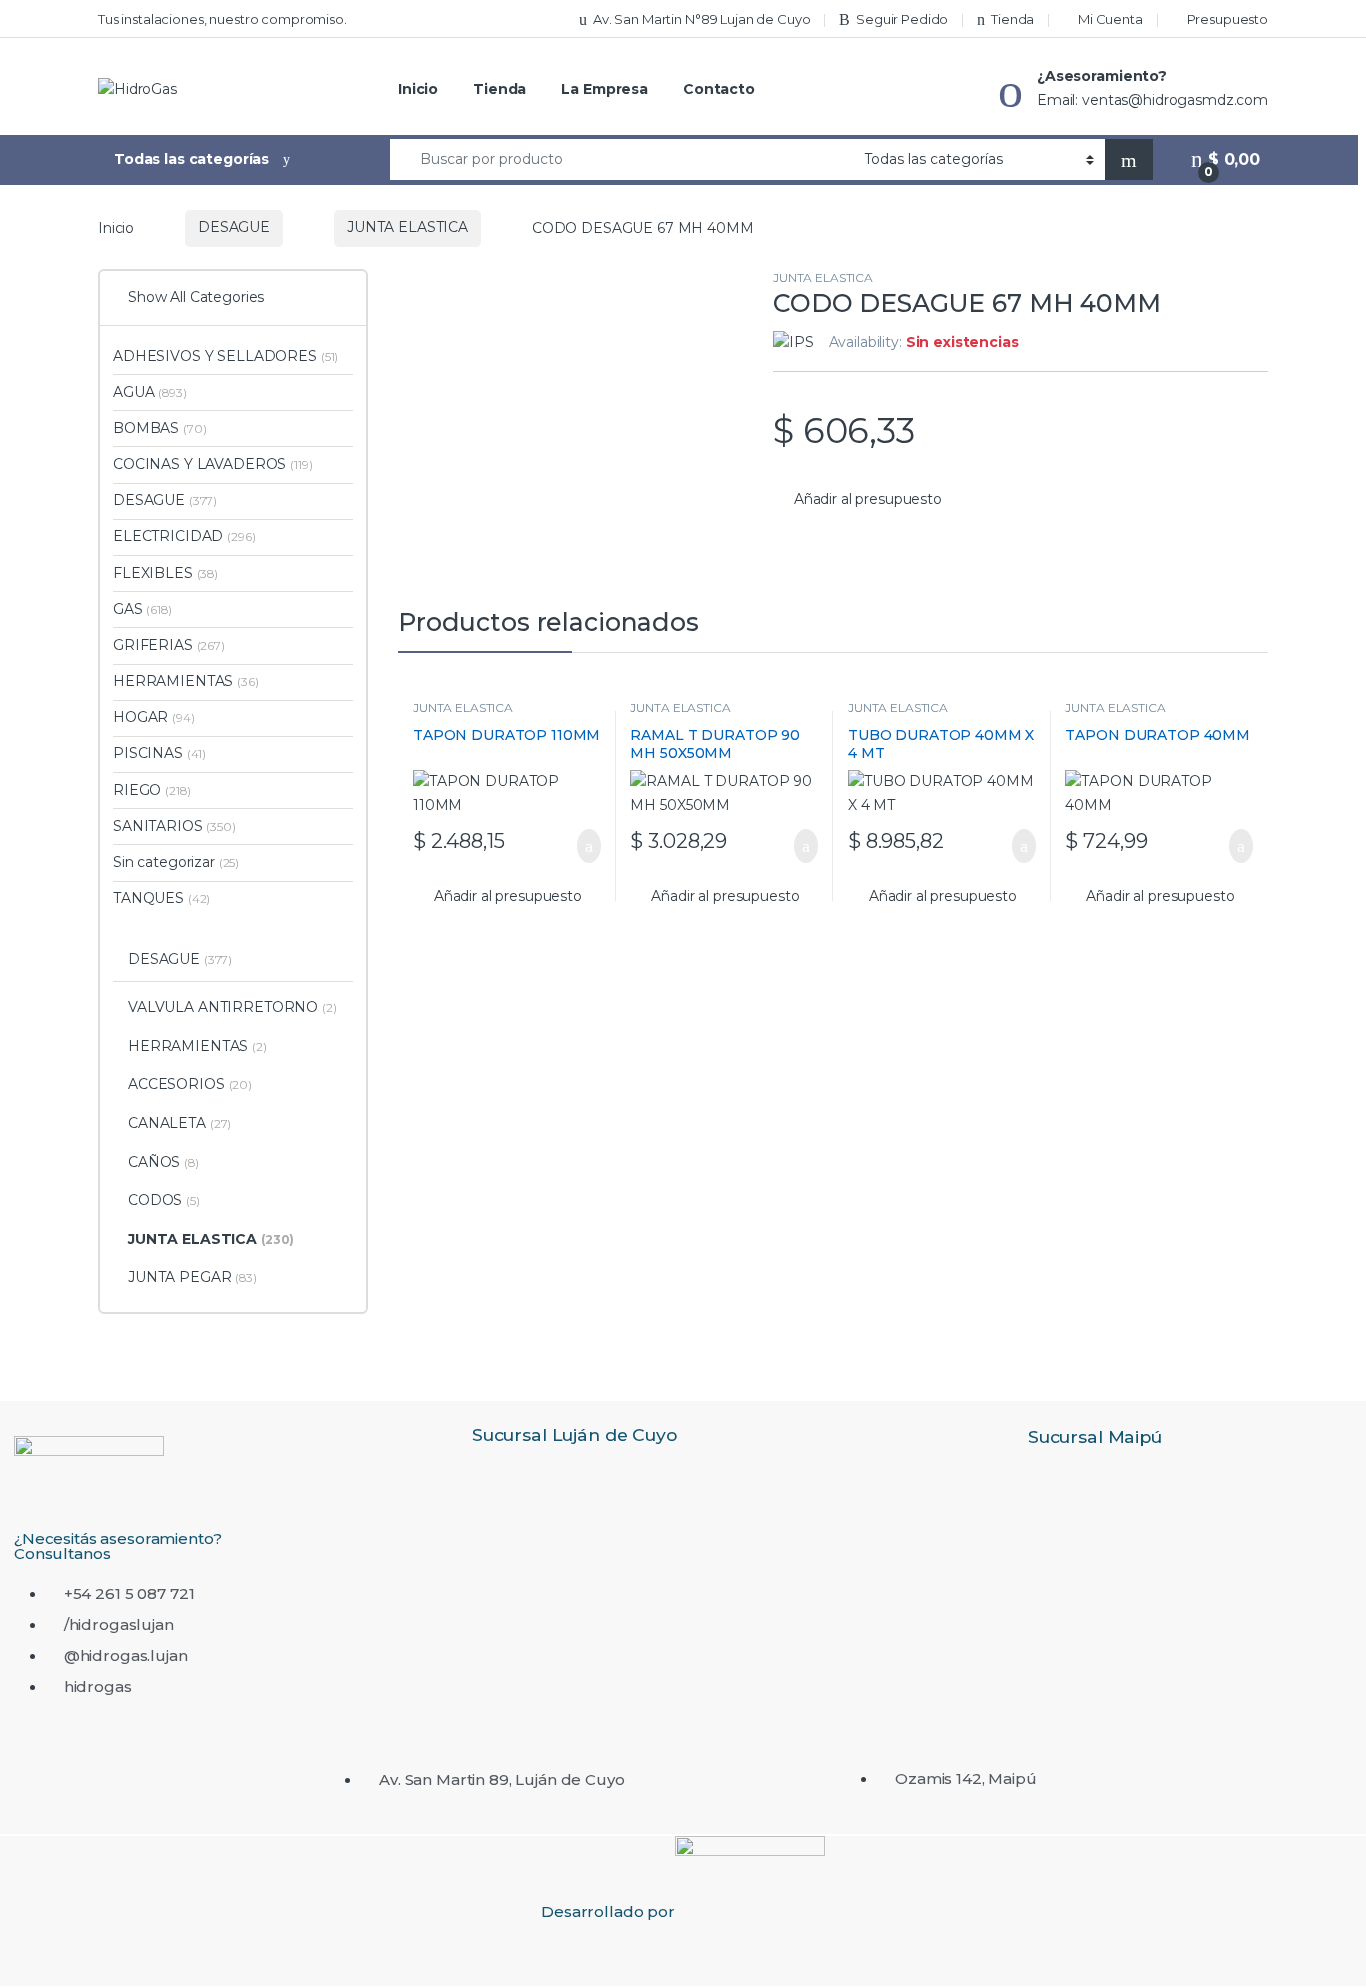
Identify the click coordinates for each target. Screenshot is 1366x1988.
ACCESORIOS (190, 1084)
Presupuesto (1227, 19)
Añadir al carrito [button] (578, 846)
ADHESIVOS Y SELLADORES (225, 356)
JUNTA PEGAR (192, 1277)
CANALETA (179, 1123)
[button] (857, 500)
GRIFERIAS (169, 645)
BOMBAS (159, 428)
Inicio (418, 89)
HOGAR (154, 717)
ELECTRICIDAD (184, 536)
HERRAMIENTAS (186, 681)
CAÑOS (163, 1162)
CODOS (164, 1200)
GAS (142, 609)
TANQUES (161, 898)
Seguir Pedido (902, 19)
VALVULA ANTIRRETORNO (232, 1007)
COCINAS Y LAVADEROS (213, 464)
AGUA (150, 392)
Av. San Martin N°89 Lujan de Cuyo (701, 19)
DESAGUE (234, 227)
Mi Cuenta (1110, 19)
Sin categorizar (176, 862)
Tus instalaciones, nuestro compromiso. (222, 19)
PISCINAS (159, 753)
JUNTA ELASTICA (407, 227)
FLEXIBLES (165, 573)
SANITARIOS (174, 826)
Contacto (719, 89)
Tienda (1012, 19)
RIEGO (151, 790)
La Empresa (604, 89)
